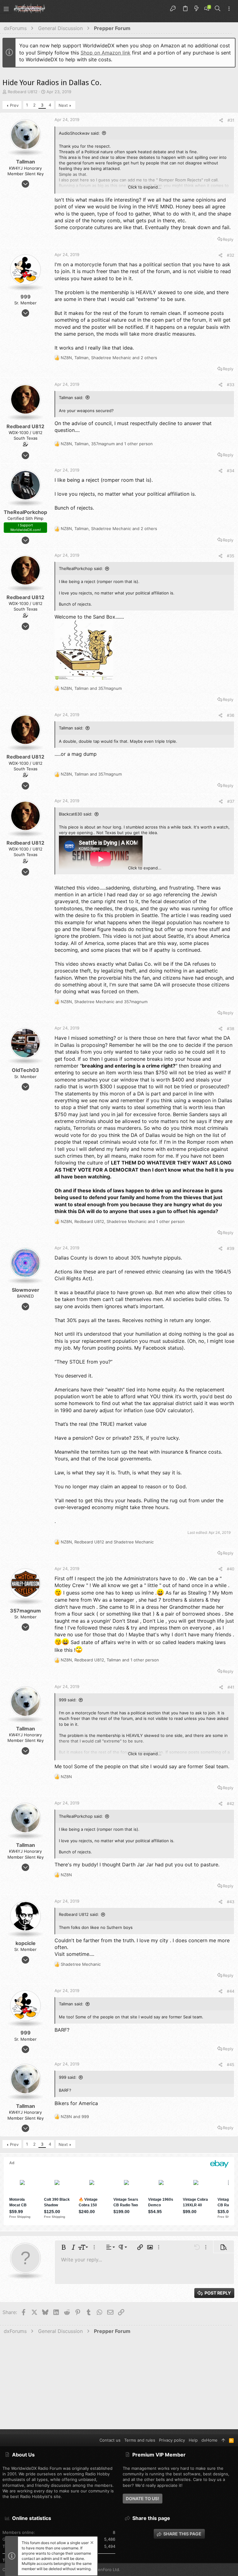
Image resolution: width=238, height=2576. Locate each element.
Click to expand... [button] (145, 187)
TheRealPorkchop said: (81, 568)
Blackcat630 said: (76, 814)
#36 (231, 715)
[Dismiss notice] (91, 2543)
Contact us (110, 2440)
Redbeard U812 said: (79, 1914)
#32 (231, 255)
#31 (231, 120)
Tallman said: (71, 398)
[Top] (223, 2440)
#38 (231, 1029)
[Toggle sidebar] (229, 9)
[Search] (218, 9)
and (75, 2117)
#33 (231, 385)
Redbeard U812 (23, 92)
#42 (231, 1804)
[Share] (221, 120)
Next (63, 105)
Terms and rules (140, 2440)
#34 (231, 471)
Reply (228, 239)
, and (91, 688)
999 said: (68, 1700)
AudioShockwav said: (79, 133)
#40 (231, 1569)
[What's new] (196, 9)
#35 (231, 556)
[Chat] (207, 9)
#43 (231, 1902)
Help (193, 2440)
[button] (6, 9)
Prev (14, 105)
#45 (231, 2065)
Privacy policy (172, 2440)
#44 (231, 1991)
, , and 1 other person (107, 444)
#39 (231, 1248)
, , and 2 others (109, 358)
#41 (231, 1687)
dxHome (209, 2440)
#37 (231, 801)
